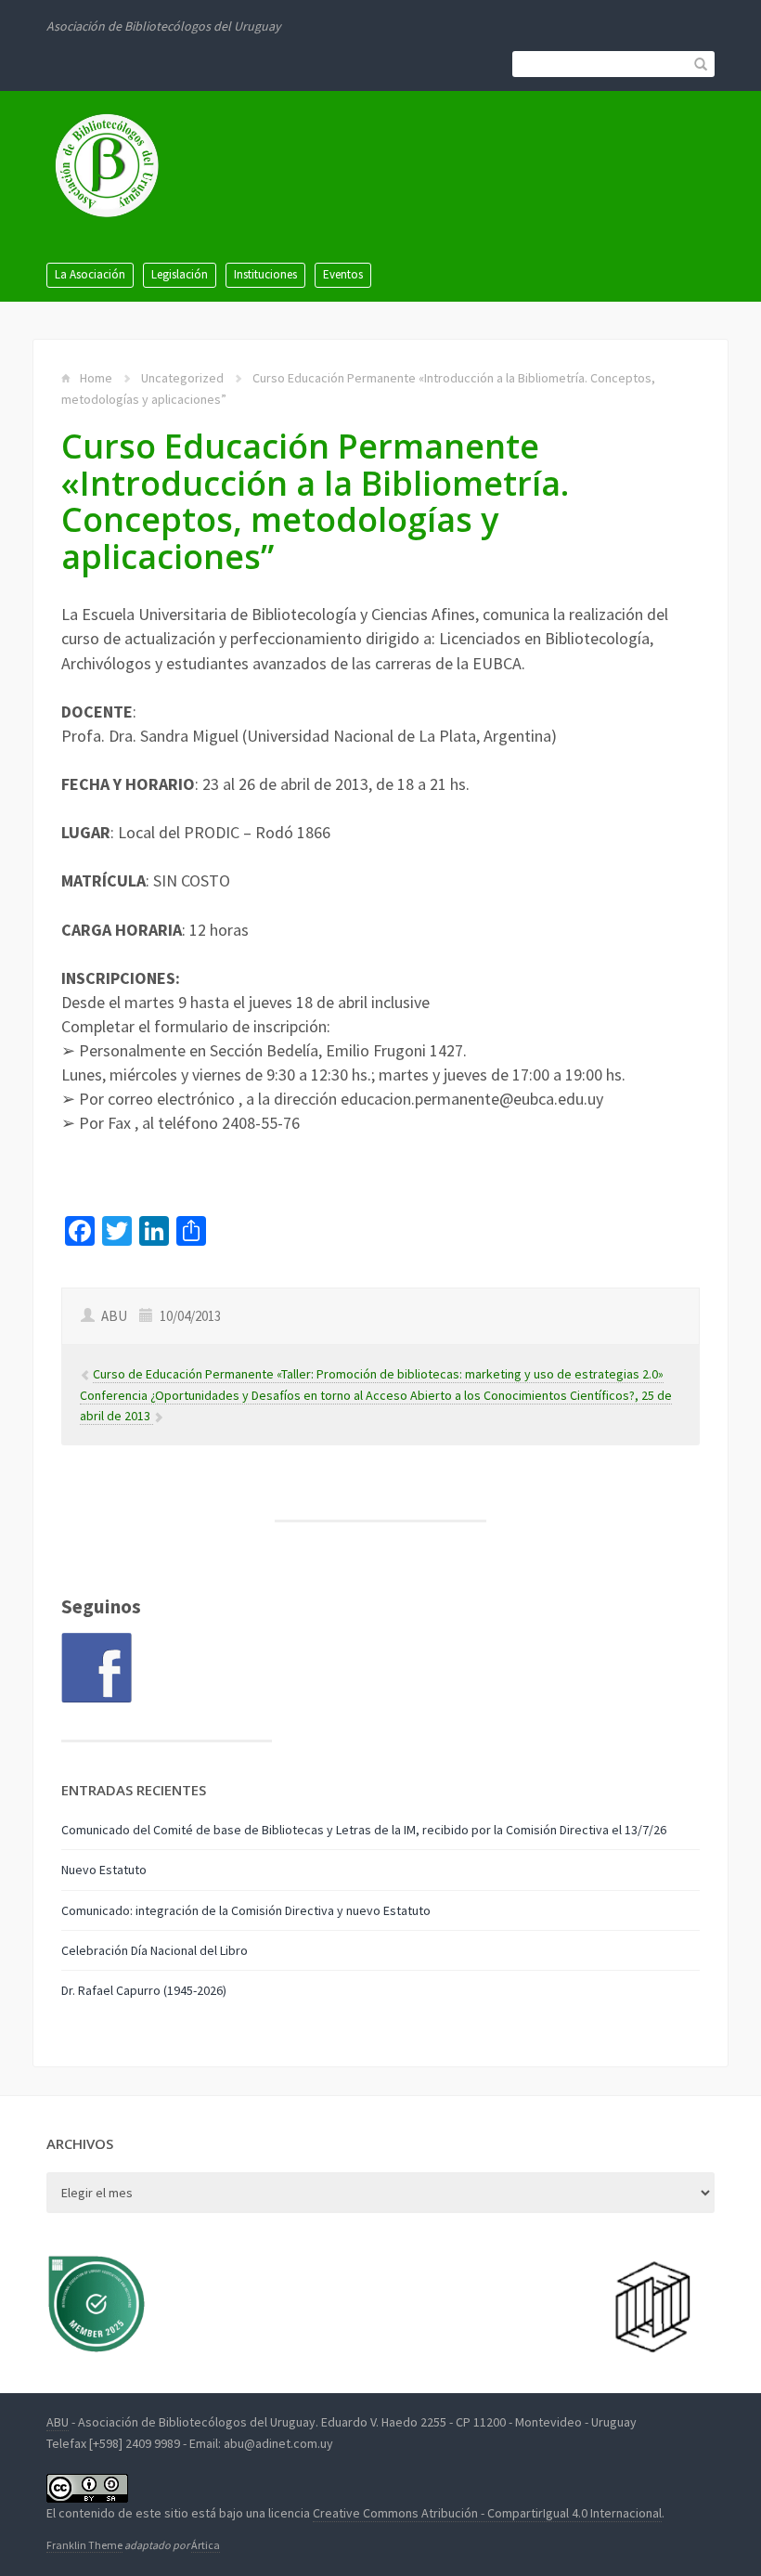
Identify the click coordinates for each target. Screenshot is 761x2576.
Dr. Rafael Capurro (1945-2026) (144, 1990)
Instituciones (265, 274)
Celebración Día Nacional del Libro (155, 1950)
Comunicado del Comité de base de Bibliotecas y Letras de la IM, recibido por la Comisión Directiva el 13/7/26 (364, 1830)
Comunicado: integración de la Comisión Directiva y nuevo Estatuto (246, 1910)
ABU (58, 2422)
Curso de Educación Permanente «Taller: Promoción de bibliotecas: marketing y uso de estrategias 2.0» (378, 1374)
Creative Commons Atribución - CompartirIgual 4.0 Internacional (487, 2513)
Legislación (180, 274)
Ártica (206, 2545)
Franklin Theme (84, 2545)
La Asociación (90, 274)
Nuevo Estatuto (104, 1870)
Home (96, 378)
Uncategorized (182, 378)
